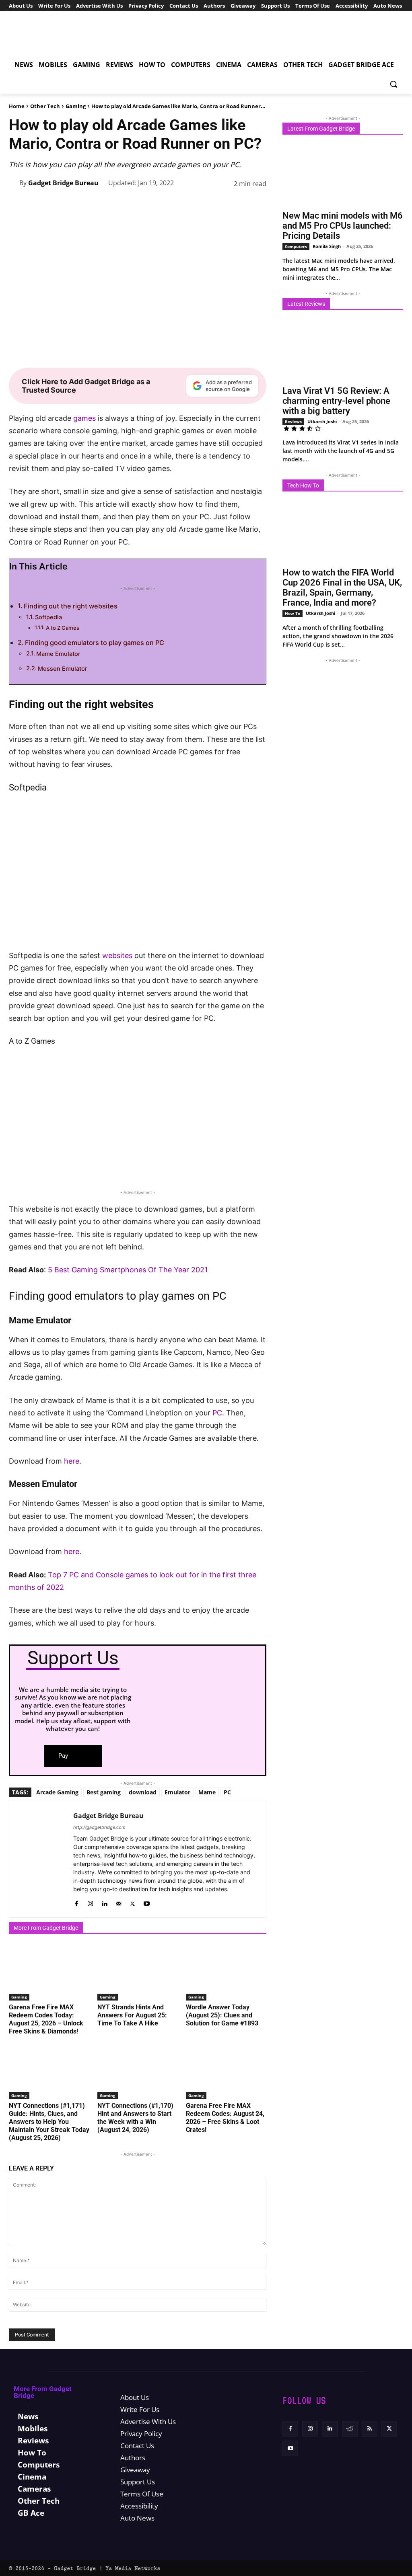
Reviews (293, 422)
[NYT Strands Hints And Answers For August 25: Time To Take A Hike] (138, 1972)
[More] (258, 204)
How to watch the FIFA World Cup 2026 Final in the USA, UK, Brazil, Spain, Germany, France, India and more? (342, 588)
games (84, 418)
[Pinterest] (165, 204)
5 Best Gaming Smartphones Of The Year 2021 (128, 1270)
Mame (207, 1792)
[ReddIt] (220, 204)
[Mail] (118, 1902)
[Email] (239, 204)
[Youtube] (147, 1902)
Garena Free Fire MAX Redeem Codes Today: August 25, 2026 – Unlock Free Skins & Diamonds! (46, 2019)
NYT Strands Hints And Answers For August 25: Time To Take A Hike (132, 2015)
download (143, 1792)
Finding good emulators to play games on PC (95, 643)
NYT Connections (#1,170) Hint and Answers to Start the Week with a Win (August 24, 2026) (135, 2118)
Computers (296, 246)
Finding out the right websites (71, 606)
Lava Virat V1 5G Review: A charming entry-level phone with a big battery (336, 401)
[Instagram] (90, 1902)
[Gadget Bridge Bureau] (14, 183)
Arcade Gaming (57, 1792)
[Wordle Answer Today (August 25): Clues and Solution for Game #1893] (226, 1972)
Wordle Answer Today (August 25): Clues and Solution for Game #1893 (222, 2015)
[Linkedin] (202, 204)
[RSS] (370, 2429)
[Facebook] (128, 204)
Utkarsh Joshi (322, 421)
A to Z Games (63, 628)
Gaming (76, 106)
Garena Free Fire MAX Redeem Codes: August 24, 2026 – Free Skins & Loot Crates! (225, 2118)
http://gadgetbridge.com (99, 1827)
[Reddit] (350, 2429)
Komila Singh (327, 246)
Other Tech (45, 106)
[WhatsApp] (183, 204)
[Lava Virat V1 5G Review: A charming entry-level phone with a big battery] (343, 350)
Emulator (177, 1792)
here (72, 1461)
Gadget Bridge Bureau (63, 183)
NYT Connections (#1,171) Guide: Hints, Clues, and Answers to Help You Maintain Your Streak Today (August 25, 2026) (49, 2122)
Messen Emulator (63, 669)
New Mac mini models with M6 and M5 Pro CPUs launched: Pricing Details (343, 226)
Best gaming (104, 1792)
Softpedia (48, 617)
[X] (146, 204)
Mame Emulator (58, 654)
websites (117, 955)
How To (293, 613)
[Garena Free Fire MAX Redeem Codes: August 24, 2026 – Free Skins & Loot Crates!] (226, 2071)
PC (217, 1413)
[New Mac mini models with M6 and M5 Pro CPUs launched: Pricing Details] (343, 175)
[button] (393, 84)
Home (17, 106)
